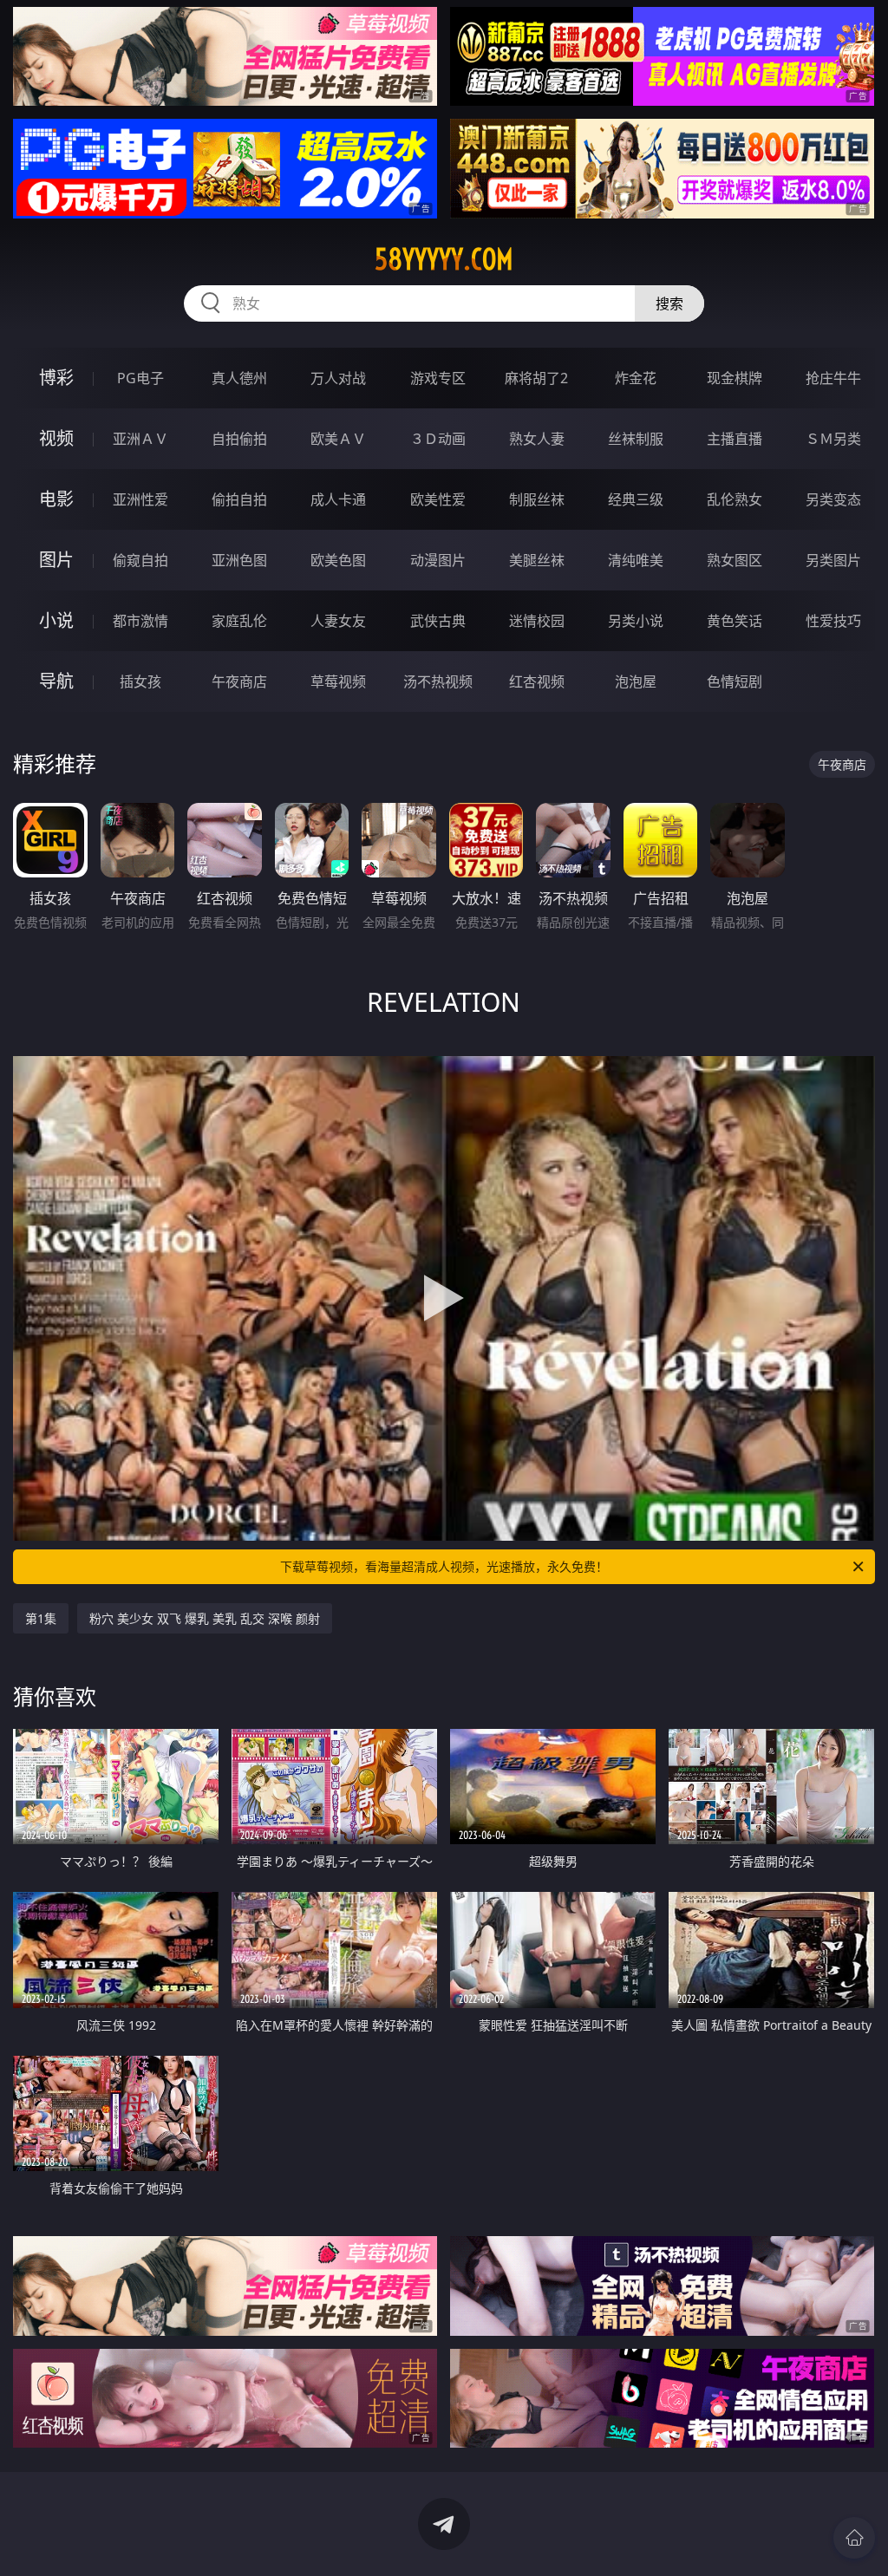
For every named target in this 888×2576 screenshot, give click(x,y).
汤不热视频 (438, 681)
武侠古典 (438, 621)
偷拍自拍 (239, 499)
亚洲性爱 (140, 499)
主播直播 (735, 439)
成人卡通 (338, 499)
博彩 (56, 378)
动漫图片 (438, 560)
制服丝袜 (537, 499)
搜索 (669, 303)
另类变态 (833, 499)
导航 (56, 681)
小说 (56, 620)
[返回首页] (854, 2538)
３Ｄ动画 (438, 439)
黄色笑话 (735, 621)
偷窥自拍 (140, 560)
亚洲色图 (239, 560)
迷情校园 (537, 621)
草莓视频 (338, 681)
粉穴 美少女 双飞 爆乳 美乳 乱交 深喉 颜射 (205, 1618)
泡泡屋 (636, 681)
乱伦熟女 (735, 499)
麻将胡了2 (536, 378)
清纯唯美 (636, 560)
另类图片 (833, 560)
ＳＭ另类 (833, 439)
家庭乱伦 (239, 621)
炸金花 (636, 378)
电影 (56, 499)
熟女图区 (735, 560)
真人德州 (239, 378)
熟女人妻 (537, 439)
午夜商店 (239, 681)
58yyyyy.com (444, 259)
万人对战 (338, 378)
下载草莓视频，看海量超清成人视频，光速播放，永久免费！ (444, 1566)
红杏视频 (537, 681)
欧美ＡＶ (338, 439)
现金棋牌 (735, 378)
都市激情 (140, 621)
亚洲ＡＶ (140, 439)
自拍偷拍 (239, 439)
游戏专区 (438, 378)
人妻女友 (338, 621)
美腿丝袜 (537, 560)
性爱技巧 (833, 621)
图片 (56, 560)
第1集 (41, 1618)
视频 (56, 438)
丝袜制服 (636, 439)
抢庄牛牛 (833, 378)
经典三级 (636, 499)
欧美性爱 (438, 499)
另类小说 (636, 621)
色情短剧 (735, 681)
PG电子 (140, 378)
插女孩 (140, 681)
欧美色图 (338, 560)
